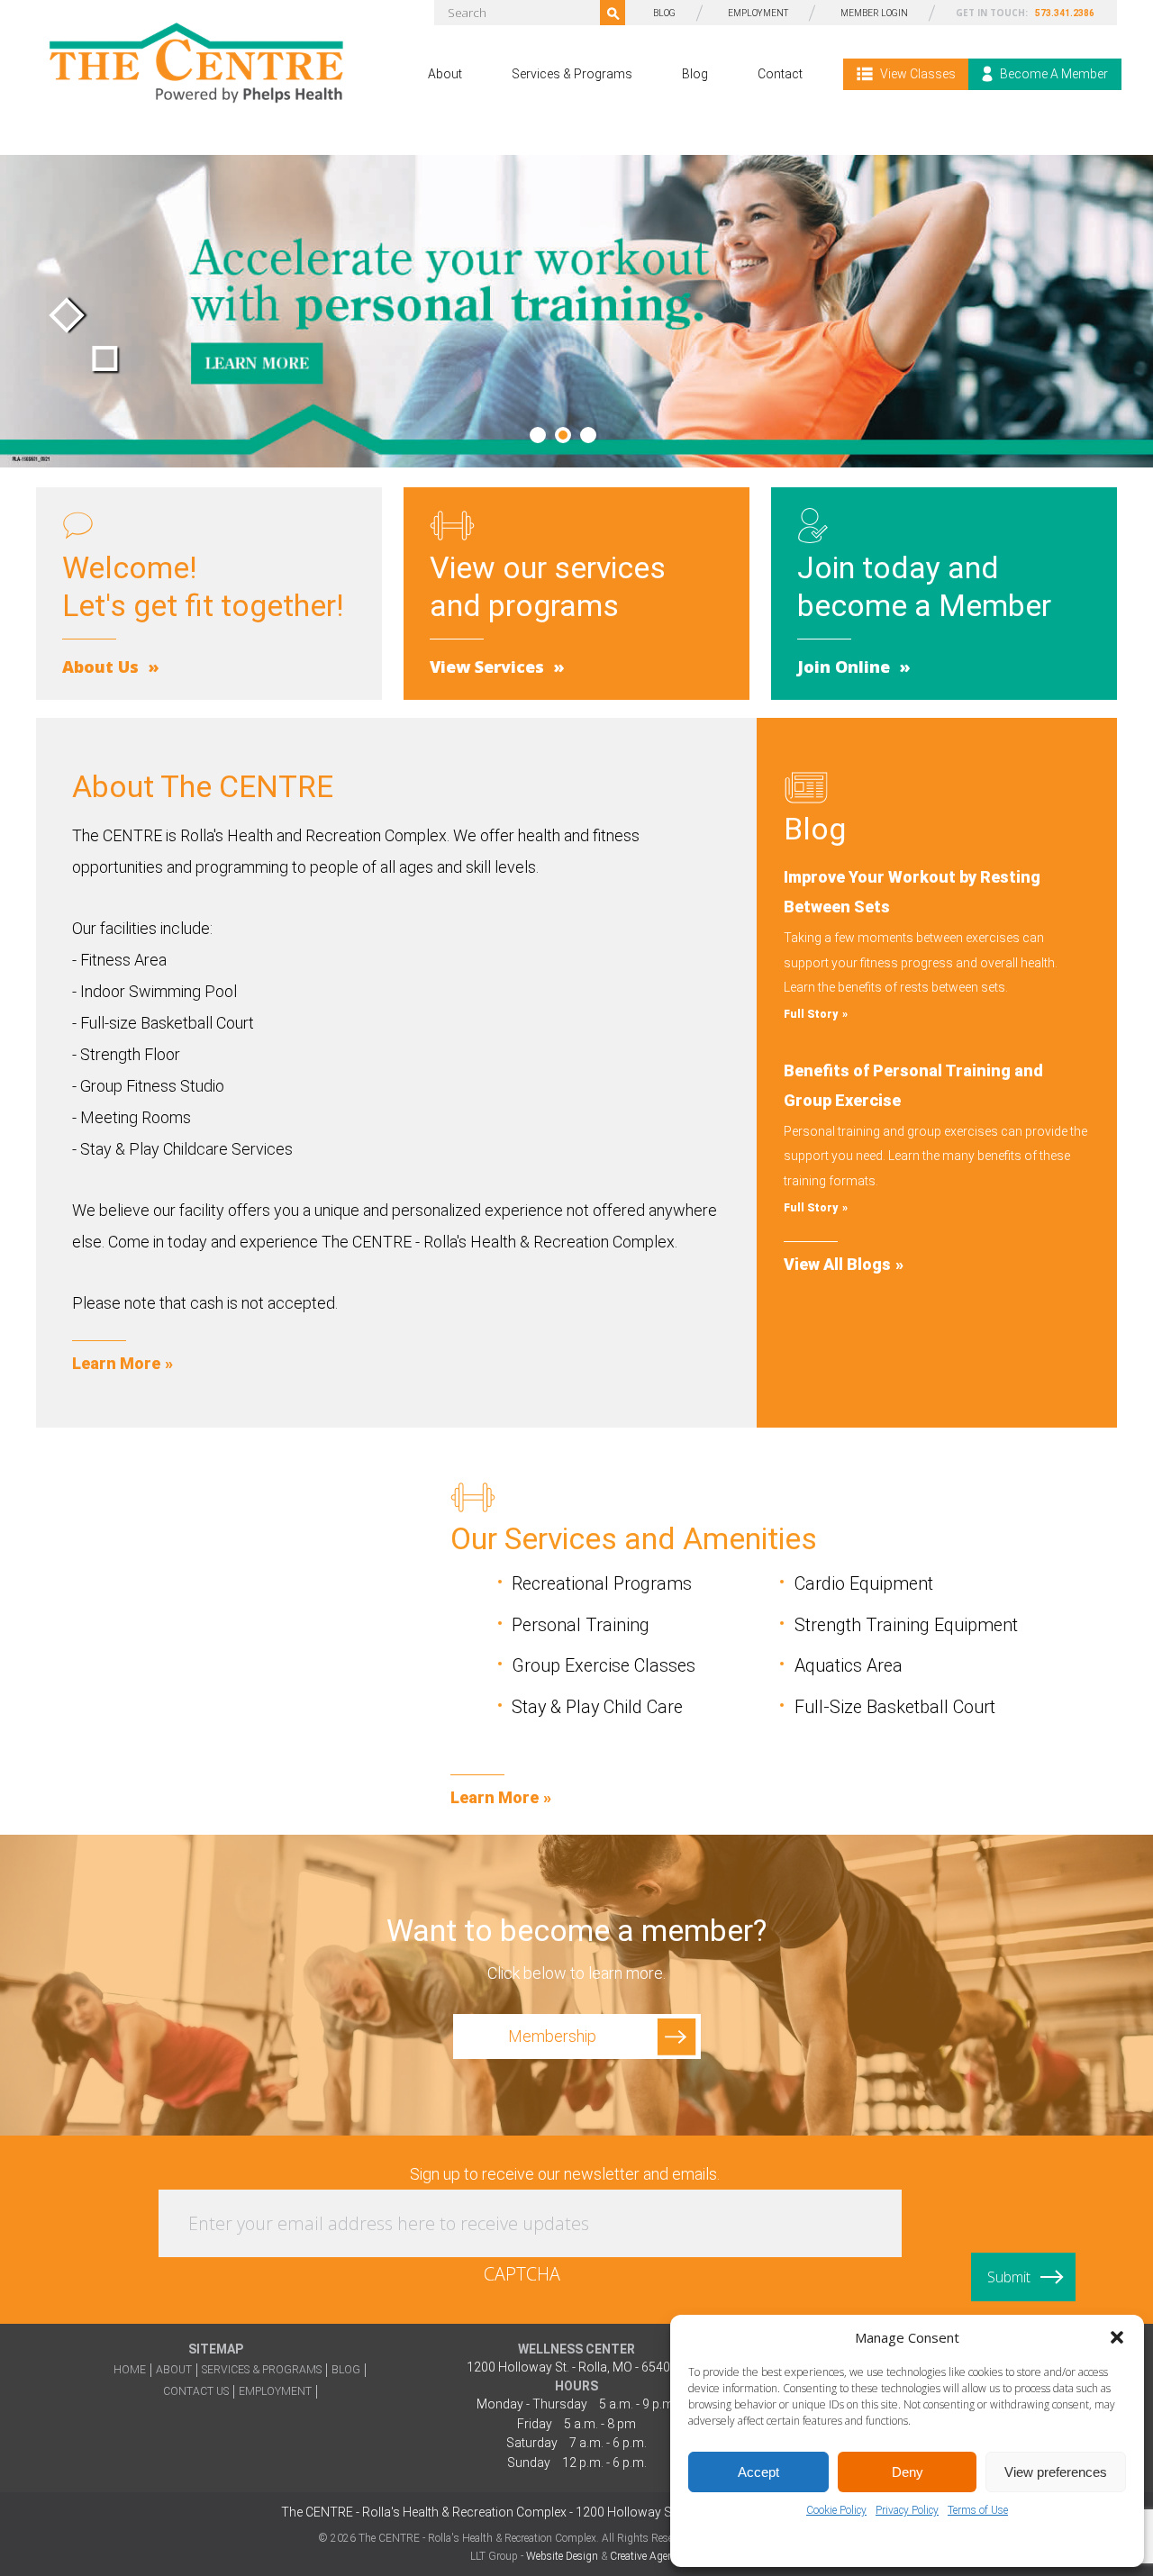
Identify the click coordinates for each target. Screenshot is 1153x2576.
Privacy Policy (907, 2510)
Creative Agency (647, 2556)
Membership (552, 2036)
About (445, 74)
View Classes (917, 74)
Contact (780, 74)
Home (130, 2370)
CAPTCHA (522, 2274)
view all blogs (837, 1264)
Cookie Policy (836, 2510)
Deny (908, 2472)
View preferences (1056, 2472)
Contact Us (196, 2391)
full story (811, 1014)
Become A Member (1053, 74)
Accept (758, 2472)
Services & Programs (572, 74)
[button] (1117, 2337)
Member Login (874, 13)
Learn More (116, 1363)
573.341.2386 (1065, 13)
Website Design (562, 2556)
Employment (758, 13)
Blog (695, 74)
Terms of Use (978, 2510)
